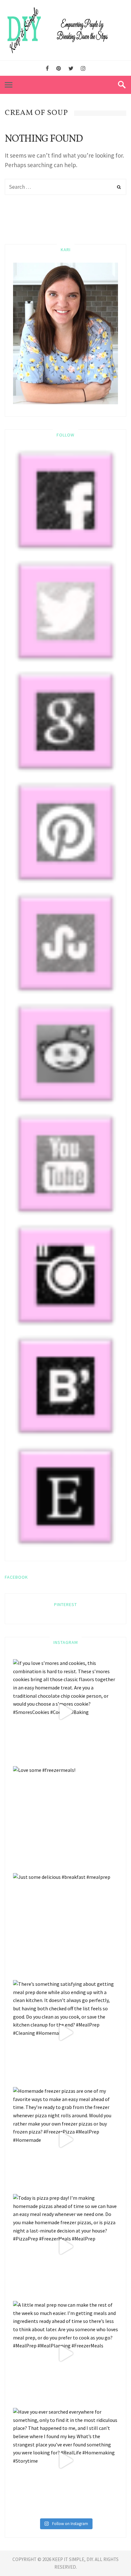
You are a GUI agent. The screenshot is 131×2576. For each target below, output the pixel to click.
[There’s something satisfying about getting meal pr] (65, 2033)
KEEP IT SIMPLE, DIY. (73, 2559)
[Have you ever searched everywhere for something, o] (65, 2460)
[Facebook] (47, 69)
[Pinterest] (59, 69)
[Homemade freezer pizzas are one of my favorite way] (65, 2140)
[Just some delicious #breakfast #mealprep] (65, 1926)
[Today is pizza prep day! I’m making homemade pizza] (65, 2247)
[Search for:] (65, 187)
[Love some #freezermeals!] (65, 1819)
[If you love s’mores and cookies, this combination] (65, 1712)
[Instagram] (83, 69)
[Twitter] (71, 69)
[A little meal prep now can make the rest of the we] (65, 2353)
